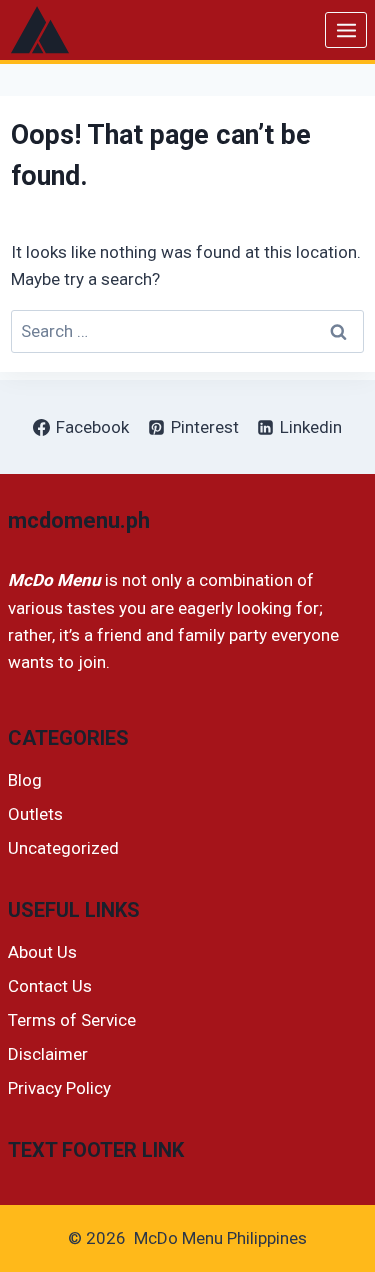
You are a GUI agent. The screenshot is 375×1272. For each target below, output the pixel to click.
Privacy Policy (59, 1088)
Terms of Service (72, 1020)
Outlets (35, 814)
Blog (25, 780)
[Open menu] (346, 30)
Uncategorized (63, 848)
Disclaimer (48, 1054)
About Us (42, 952)
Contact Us (50, 986)
